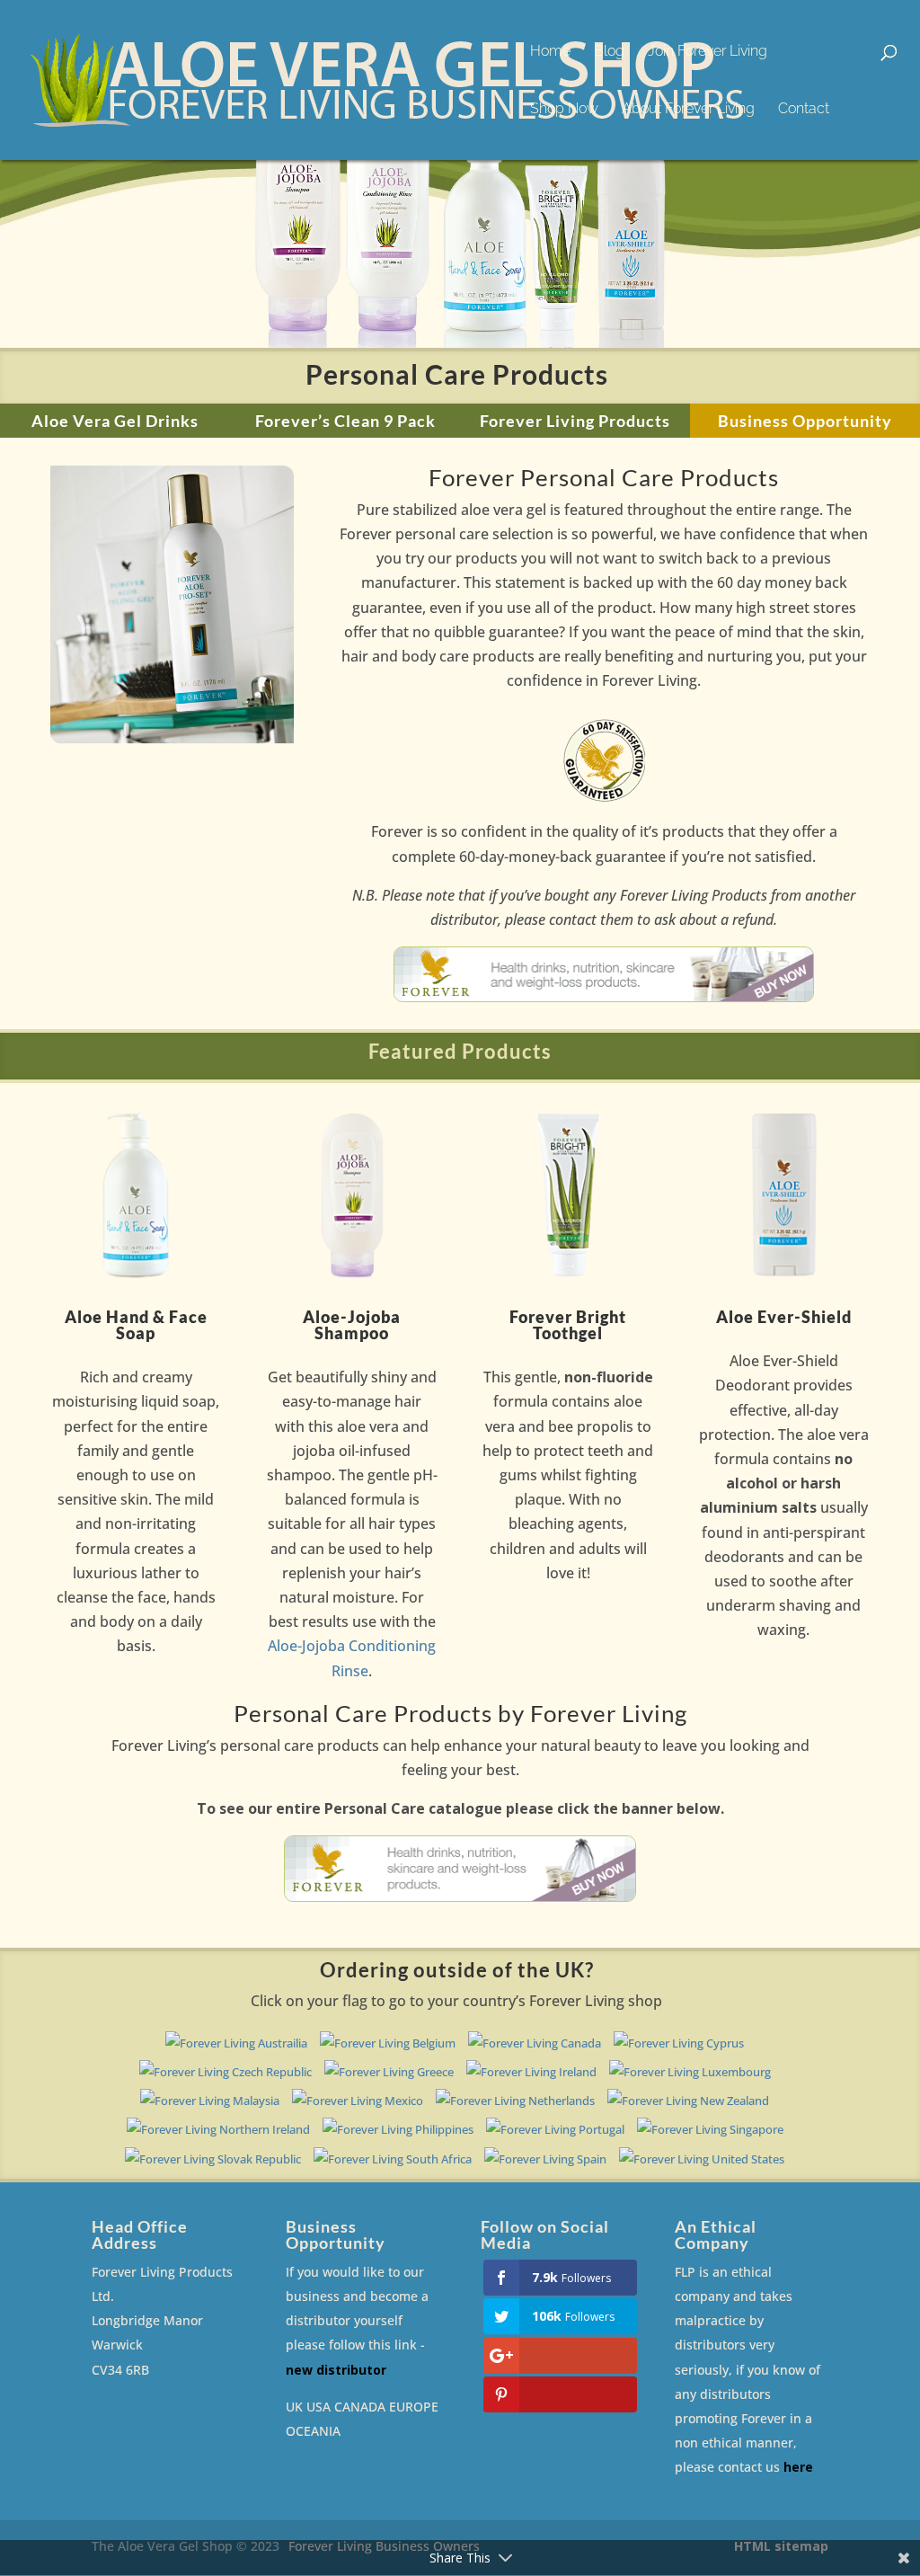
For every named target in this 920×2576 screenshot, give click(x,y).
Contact (804, 110)
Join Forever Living (708, 52)
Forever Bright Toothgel (568, 1325)
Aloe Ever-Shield (784, 1317)
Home (550, 52)
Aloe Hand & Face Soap (136, 1325)
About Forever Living (688, 110)
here (798, 2467)
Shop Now (564, 110)
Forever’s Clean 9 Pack (345, 421)
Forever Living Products (575, 421)
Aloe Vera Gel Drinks (115, 421)
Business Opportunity (805, 421)
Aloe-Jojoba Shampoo (352, 1325)
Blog (609, 52)
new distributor (336, 2370)
